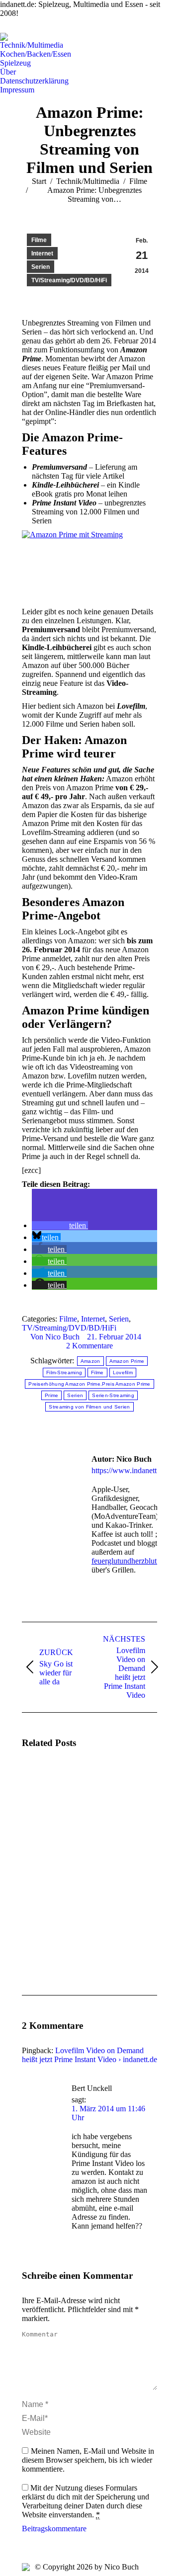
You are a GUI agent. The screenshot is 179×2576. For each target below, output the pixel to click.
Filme (39, 240)
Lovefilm (123, 1372)
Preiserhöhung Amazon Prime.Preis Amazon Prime (89, 1384)
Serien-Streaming (113, 1395)
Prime (52, 1395)
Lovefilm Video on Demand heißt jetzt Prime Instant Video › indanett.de (89, 2055)
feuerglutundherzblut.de (129, 1561)
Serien (41, 267)
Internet (42, 253)
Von (55, 1337)
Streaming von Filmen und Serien (89, 1407)
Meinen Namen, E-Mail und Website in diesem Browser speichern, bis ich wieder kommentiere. (88, 2460)
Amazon (90, 1361)
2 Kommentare (89, 1346)
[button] (60, 1225)
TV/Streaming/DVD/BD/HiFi (69, 280)
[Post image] (49, 1786)
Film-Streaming (64, 1372)
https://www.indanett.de (129, 1470)
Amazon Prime (127, 1361)
